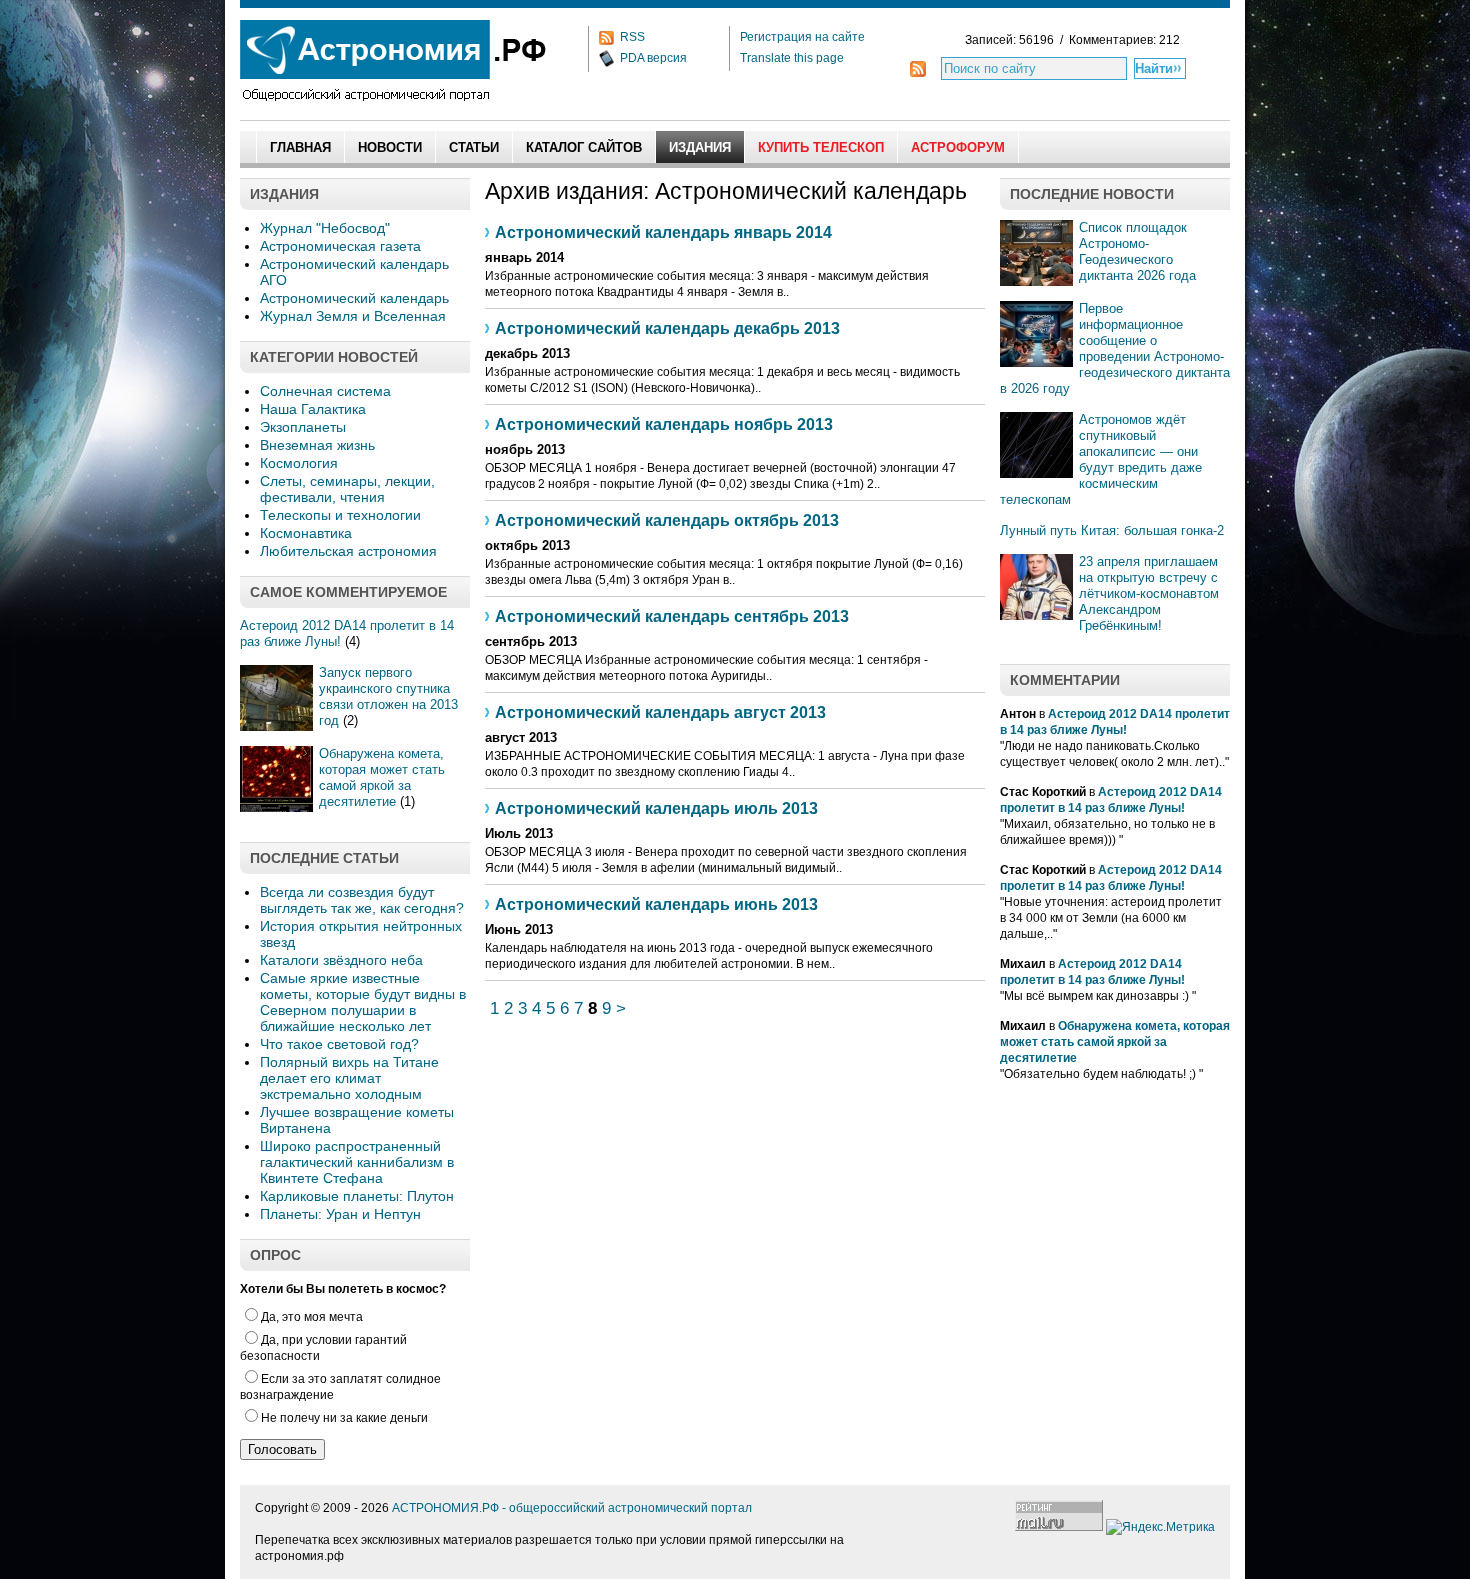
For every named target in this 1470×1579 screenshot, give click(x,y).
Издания (700, 147)
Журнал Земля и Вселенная (353, 316)
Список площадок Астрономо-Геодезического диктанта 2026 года (1137, 251)
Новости (390, 147)
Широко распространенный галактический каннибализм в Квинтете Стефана (357, 1162)
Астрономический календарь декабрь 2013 (667, 328)
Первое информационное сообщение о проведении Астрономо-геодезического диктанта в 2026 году (1115, 348)
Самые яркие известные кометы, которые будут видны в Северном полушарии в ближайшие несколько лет (363, 1002)
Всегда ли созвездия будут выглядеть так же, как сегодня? (362, 900)
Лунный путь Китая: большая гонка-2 (1112, 530)
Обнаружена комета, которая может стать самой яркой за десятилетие (382, 777)
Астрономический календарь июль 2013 (656, 808)
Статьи (474, 147)
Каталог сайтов (584, 147)
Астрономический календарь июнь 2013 (656, 904)
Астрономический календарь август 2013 (660, 712)
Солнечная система (325, 391)
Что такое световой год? (339, 1044)
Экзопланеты (303, 427)
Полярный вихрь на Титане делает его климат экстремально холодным (349, 1078)
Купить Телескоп (821, 147)
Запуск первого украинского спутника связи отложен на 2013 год (388, 696)
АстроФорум (958, 147)
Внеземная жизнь (317, 445)
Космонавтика (306, 533)
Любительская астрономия (348, 551)
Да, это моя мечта (312, 1317)
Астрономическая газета (340, 246)
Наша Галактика (313, 409)
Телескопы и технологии (340, 515)
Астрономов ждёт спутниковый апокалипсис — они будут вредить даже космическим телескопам (1101, 459)
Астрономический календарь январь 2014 (663, 232)
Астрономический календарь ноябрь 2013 (664, 424)
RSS (632, 37)
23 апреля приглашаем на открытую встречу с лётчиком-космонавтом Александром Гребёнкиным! (1149, 593)
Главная (300, 147)
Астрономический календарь (354, 298)
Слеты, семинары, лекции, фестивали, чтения (347, 489)
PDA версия (653, 58)
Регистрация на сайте (802, 37)
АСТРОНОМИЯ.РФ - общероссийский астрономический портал (572, 1508)
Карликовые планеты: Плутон (357, 1196)
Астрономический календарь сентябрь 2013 (672, 616)
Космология (299, 463)
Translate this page (792, 58)
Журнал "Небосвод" (325, 228)
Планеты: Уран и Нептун (340, 1214)
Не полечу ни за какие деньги (344, 1418)
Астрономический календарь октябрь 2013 (667, 520)
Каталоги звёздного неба (341, 960)
